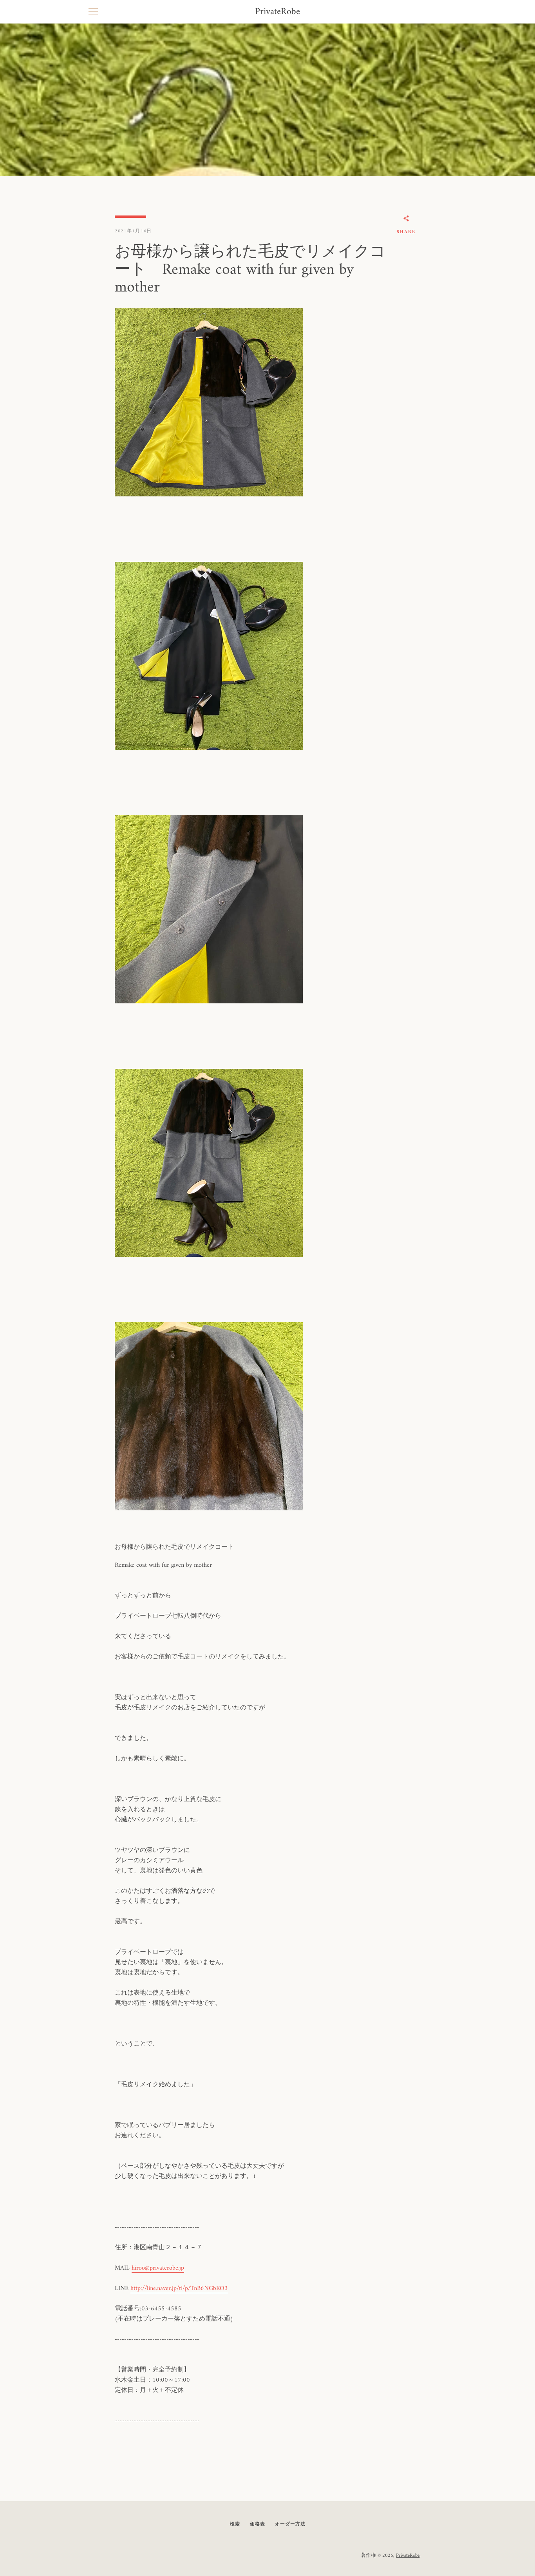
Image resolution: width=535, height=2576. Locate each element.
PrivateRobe (277, 12)
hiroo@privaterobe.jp (158, 2268)
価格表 (258, 2524)
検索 (235, 2524)
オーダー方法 (290, 2524)
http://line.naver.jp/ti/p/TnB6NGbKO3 (179, 2288)
